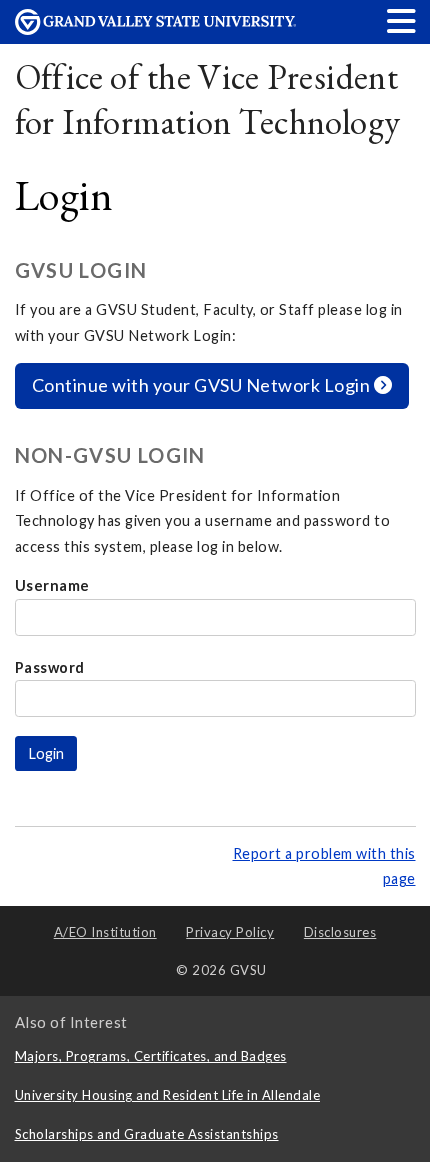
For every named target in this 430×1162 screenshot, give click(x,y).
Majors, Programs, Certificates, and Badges (151, 1056)
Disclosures (340, 932)
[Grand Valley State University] (156, 29)
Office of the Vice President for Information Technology (208, 99)
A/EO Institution (105, 932)
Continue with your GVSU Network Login (203, 385)
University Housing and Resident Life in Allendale (168, 1095)
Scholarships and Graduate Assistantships (147, 1134)
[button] (402, 20)
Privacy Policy (230, 932)
